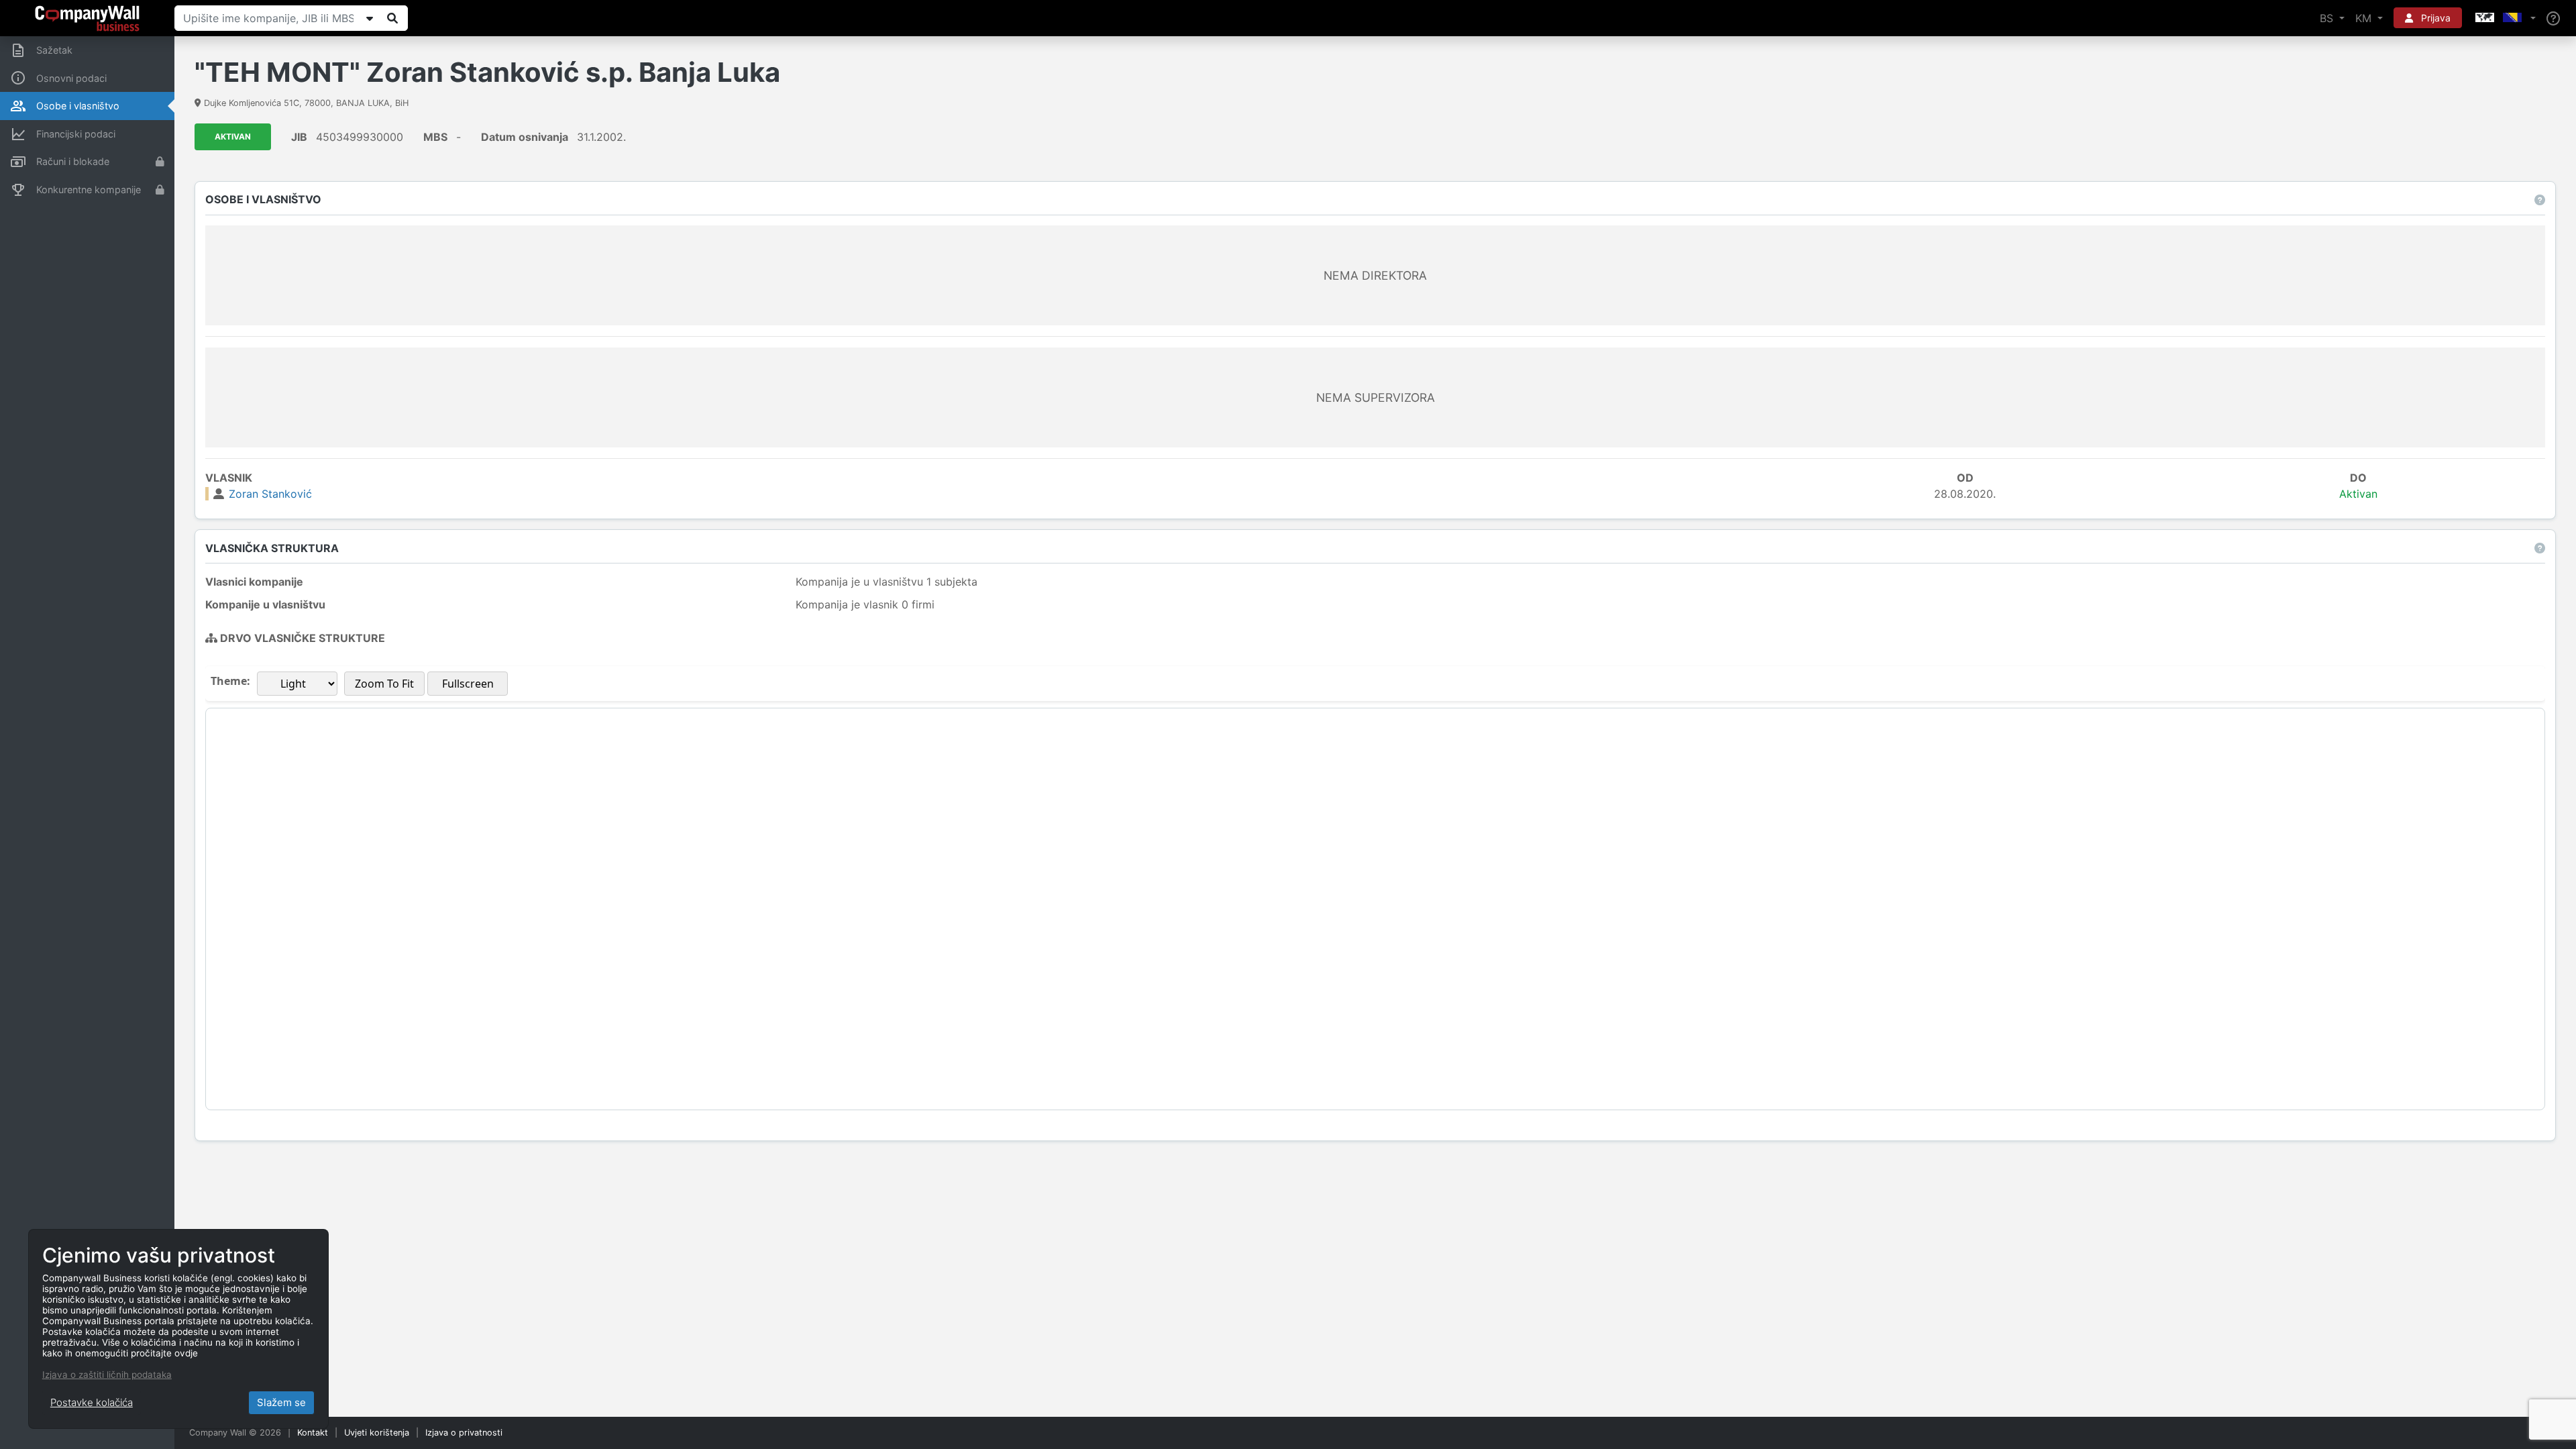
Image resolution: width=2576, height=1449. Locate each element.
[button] (2504, 18)
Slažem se (281, 1402)
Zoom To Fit (384, 684)
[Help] (2553, 18)
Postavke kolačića (92, 1402)
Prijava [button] (2434, 18)
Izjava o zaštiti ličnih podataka (107, 1375)
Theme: (230, 681)
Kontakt (313, 1433)
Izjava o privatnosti (464, 1433)
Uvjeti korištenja (377, 1433)
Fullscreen (468, 684)
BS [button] (2328, 18)
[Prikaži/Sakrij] (370, 18)
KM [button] (2365, 18)
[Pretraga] (392, 18)
